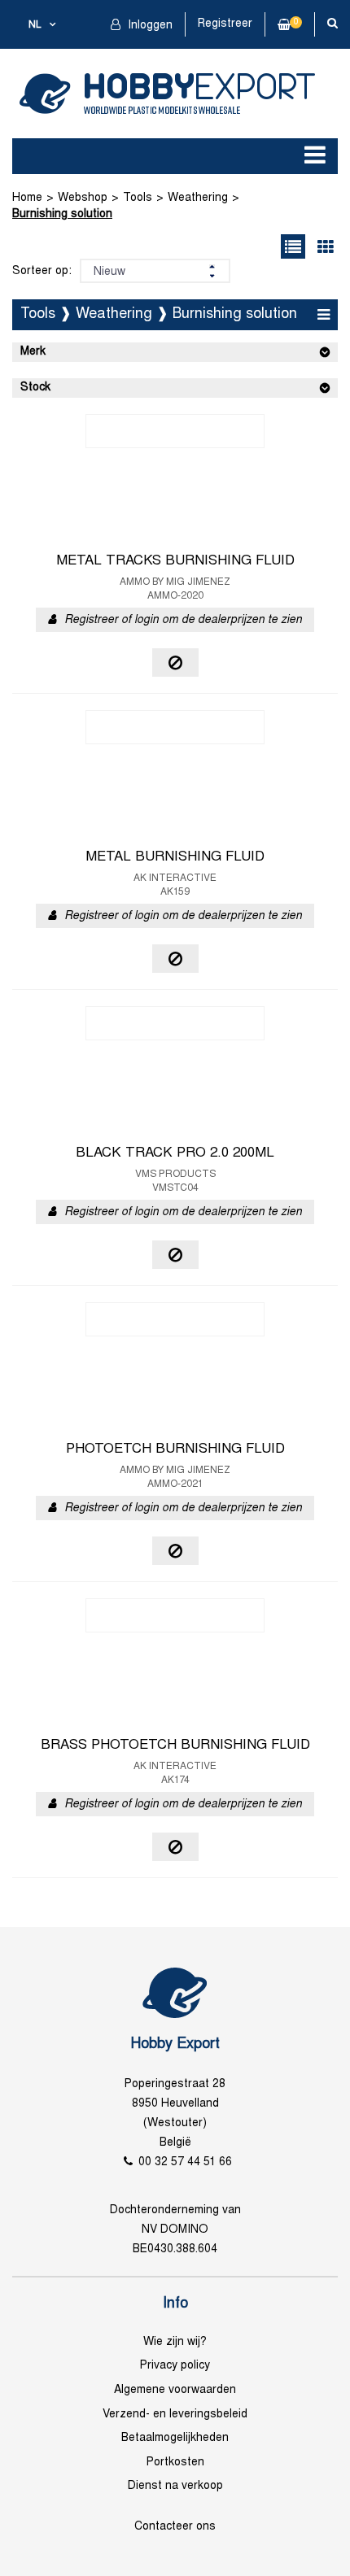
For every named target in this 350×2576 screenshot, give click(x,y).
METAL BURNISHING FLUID (175, 857)
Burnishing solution (62, 214)
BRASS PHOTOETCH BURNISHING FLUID (175, 1746)
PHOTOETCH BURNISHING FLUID (175, 1449)
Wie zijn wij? (175, 2342)
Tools (138, 198)
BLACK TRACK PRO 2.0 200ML (175, 1153)
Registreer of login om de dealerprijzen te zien (183, 620)
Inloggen (149, 26)
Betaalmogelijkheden (175, 2438)
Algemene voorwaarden (175, 2390)
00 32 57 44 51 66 (185, 2162)
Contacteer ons (175, 2527)
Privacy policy (175, 2366)
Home (27, 198)
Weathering (198, 198)
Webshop (83, 198)
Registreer (225, 24)
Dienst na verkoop (175, 2486)
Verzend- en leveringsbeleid (175, 2415)
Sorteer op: (42, 271)
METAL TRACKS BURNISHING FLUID (175, 561)
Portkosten (175, 2463)
